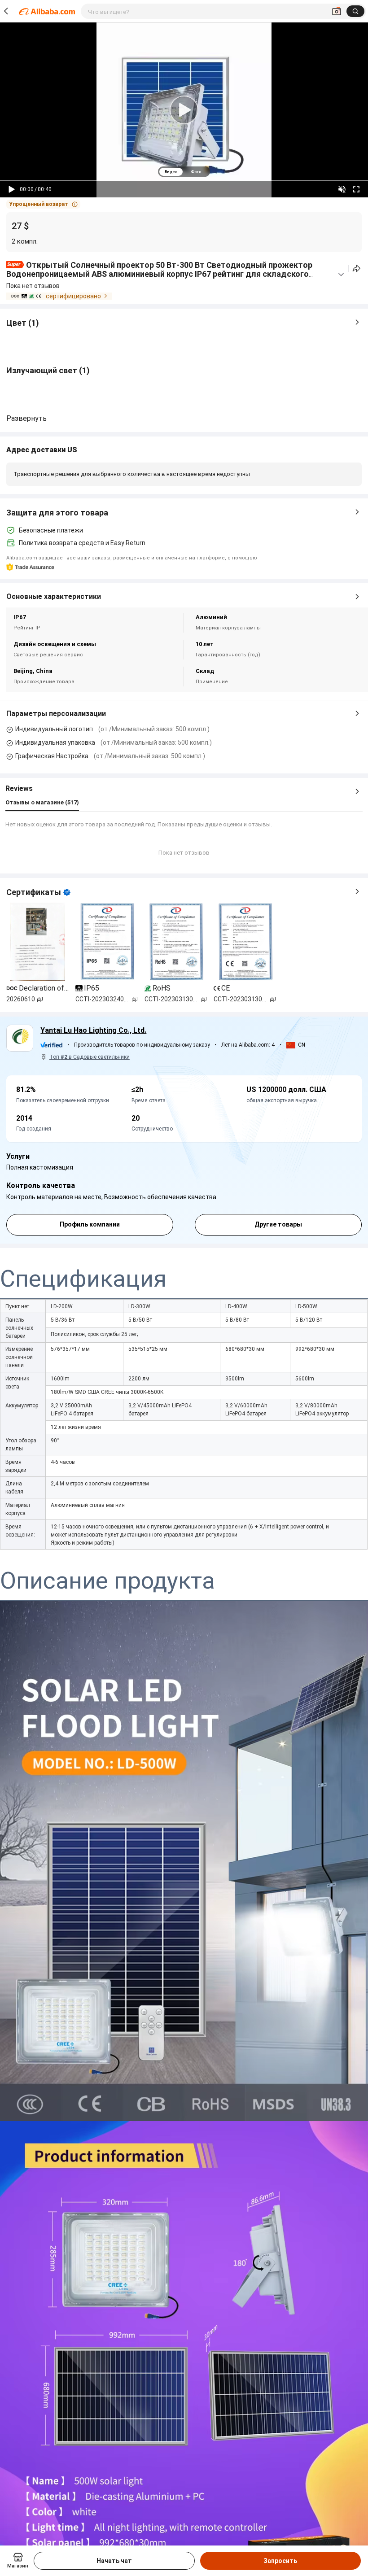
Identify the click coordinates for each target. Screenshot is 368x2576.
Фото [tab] (196, 172)
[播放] (12, 189)
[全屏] (356, 189)
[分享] (357, 269)
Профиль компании (90, 1224)
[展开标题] (341, 275)
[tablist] (184, 172)
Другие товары (278, 1224)
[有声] (342, 189)
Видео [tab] (171, 172)
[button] (43, 204)
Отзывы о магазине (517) (42, 802)
